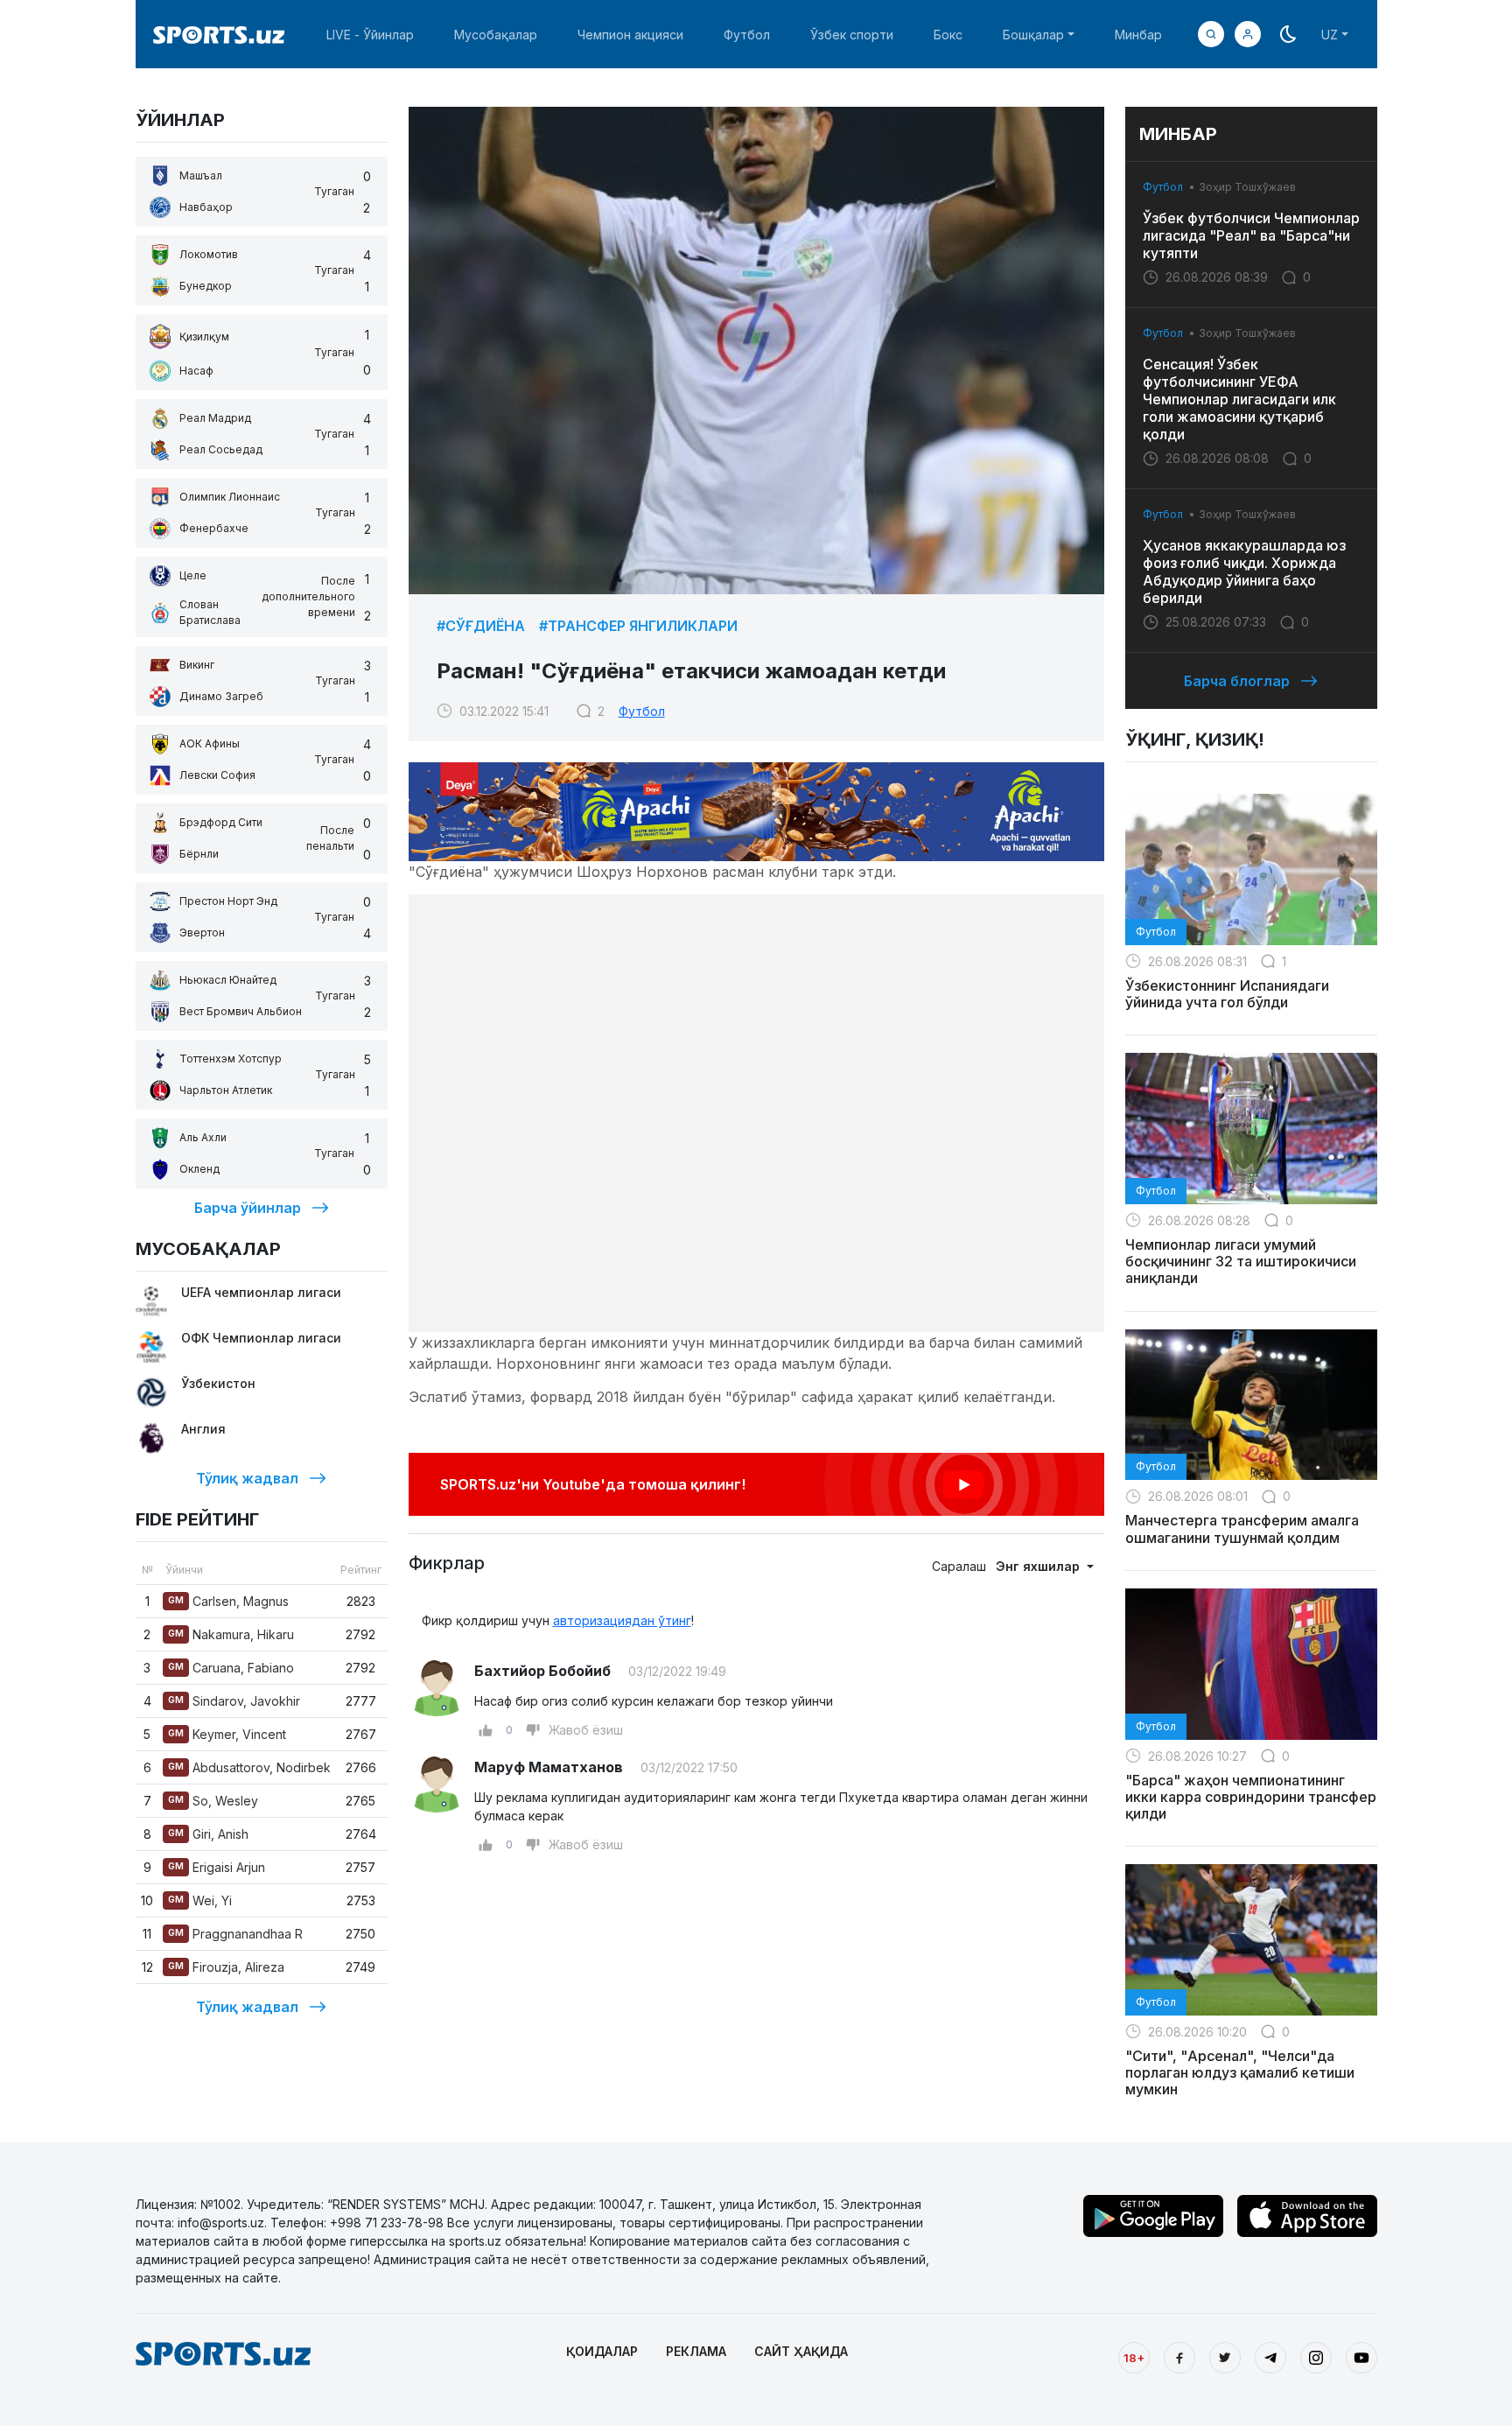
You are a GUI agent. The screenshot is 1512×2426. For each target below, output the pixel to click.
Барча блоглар (1237, 681)
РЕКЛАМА (696, 2351)
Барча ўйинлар (248, 1208)
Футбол (747, 35)
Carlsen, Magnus (228, 1601)
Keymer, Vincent (227, 1734)
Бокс (948, 35)
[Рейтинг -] (533, 1730)
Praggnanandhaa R (235, 1934)
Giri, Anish (208, 1834)
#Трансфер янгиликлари (638, 626)
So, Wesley (213, 1801)
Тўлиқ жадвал (247, 1478)
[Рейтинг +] (486, 1730)
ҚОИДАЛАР (602, 2351)
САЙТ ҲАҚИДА (801, 2351)
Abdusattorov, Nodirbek (249, 1767)
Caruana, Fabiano (231, 1668)
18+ (1134, 2358)
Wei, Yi (200, 1900)
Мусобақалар (496, 35)
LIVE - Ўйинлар (370, 35)
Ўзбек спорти (852, 35)
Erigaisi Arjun (217, 1867)
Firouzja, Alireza (226, 1967)
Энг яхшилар (1039, 1566)
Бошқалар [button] (1033, 35)
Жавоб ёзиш (586, 1730)
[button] (1248, 34)
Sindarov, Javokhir (234, 1701)
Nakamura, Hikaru (231, 1634)
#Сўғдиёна (481, 626)
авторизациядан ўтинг (622, 1620)
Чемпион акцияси (630, 35)
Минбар (1138, 35)
